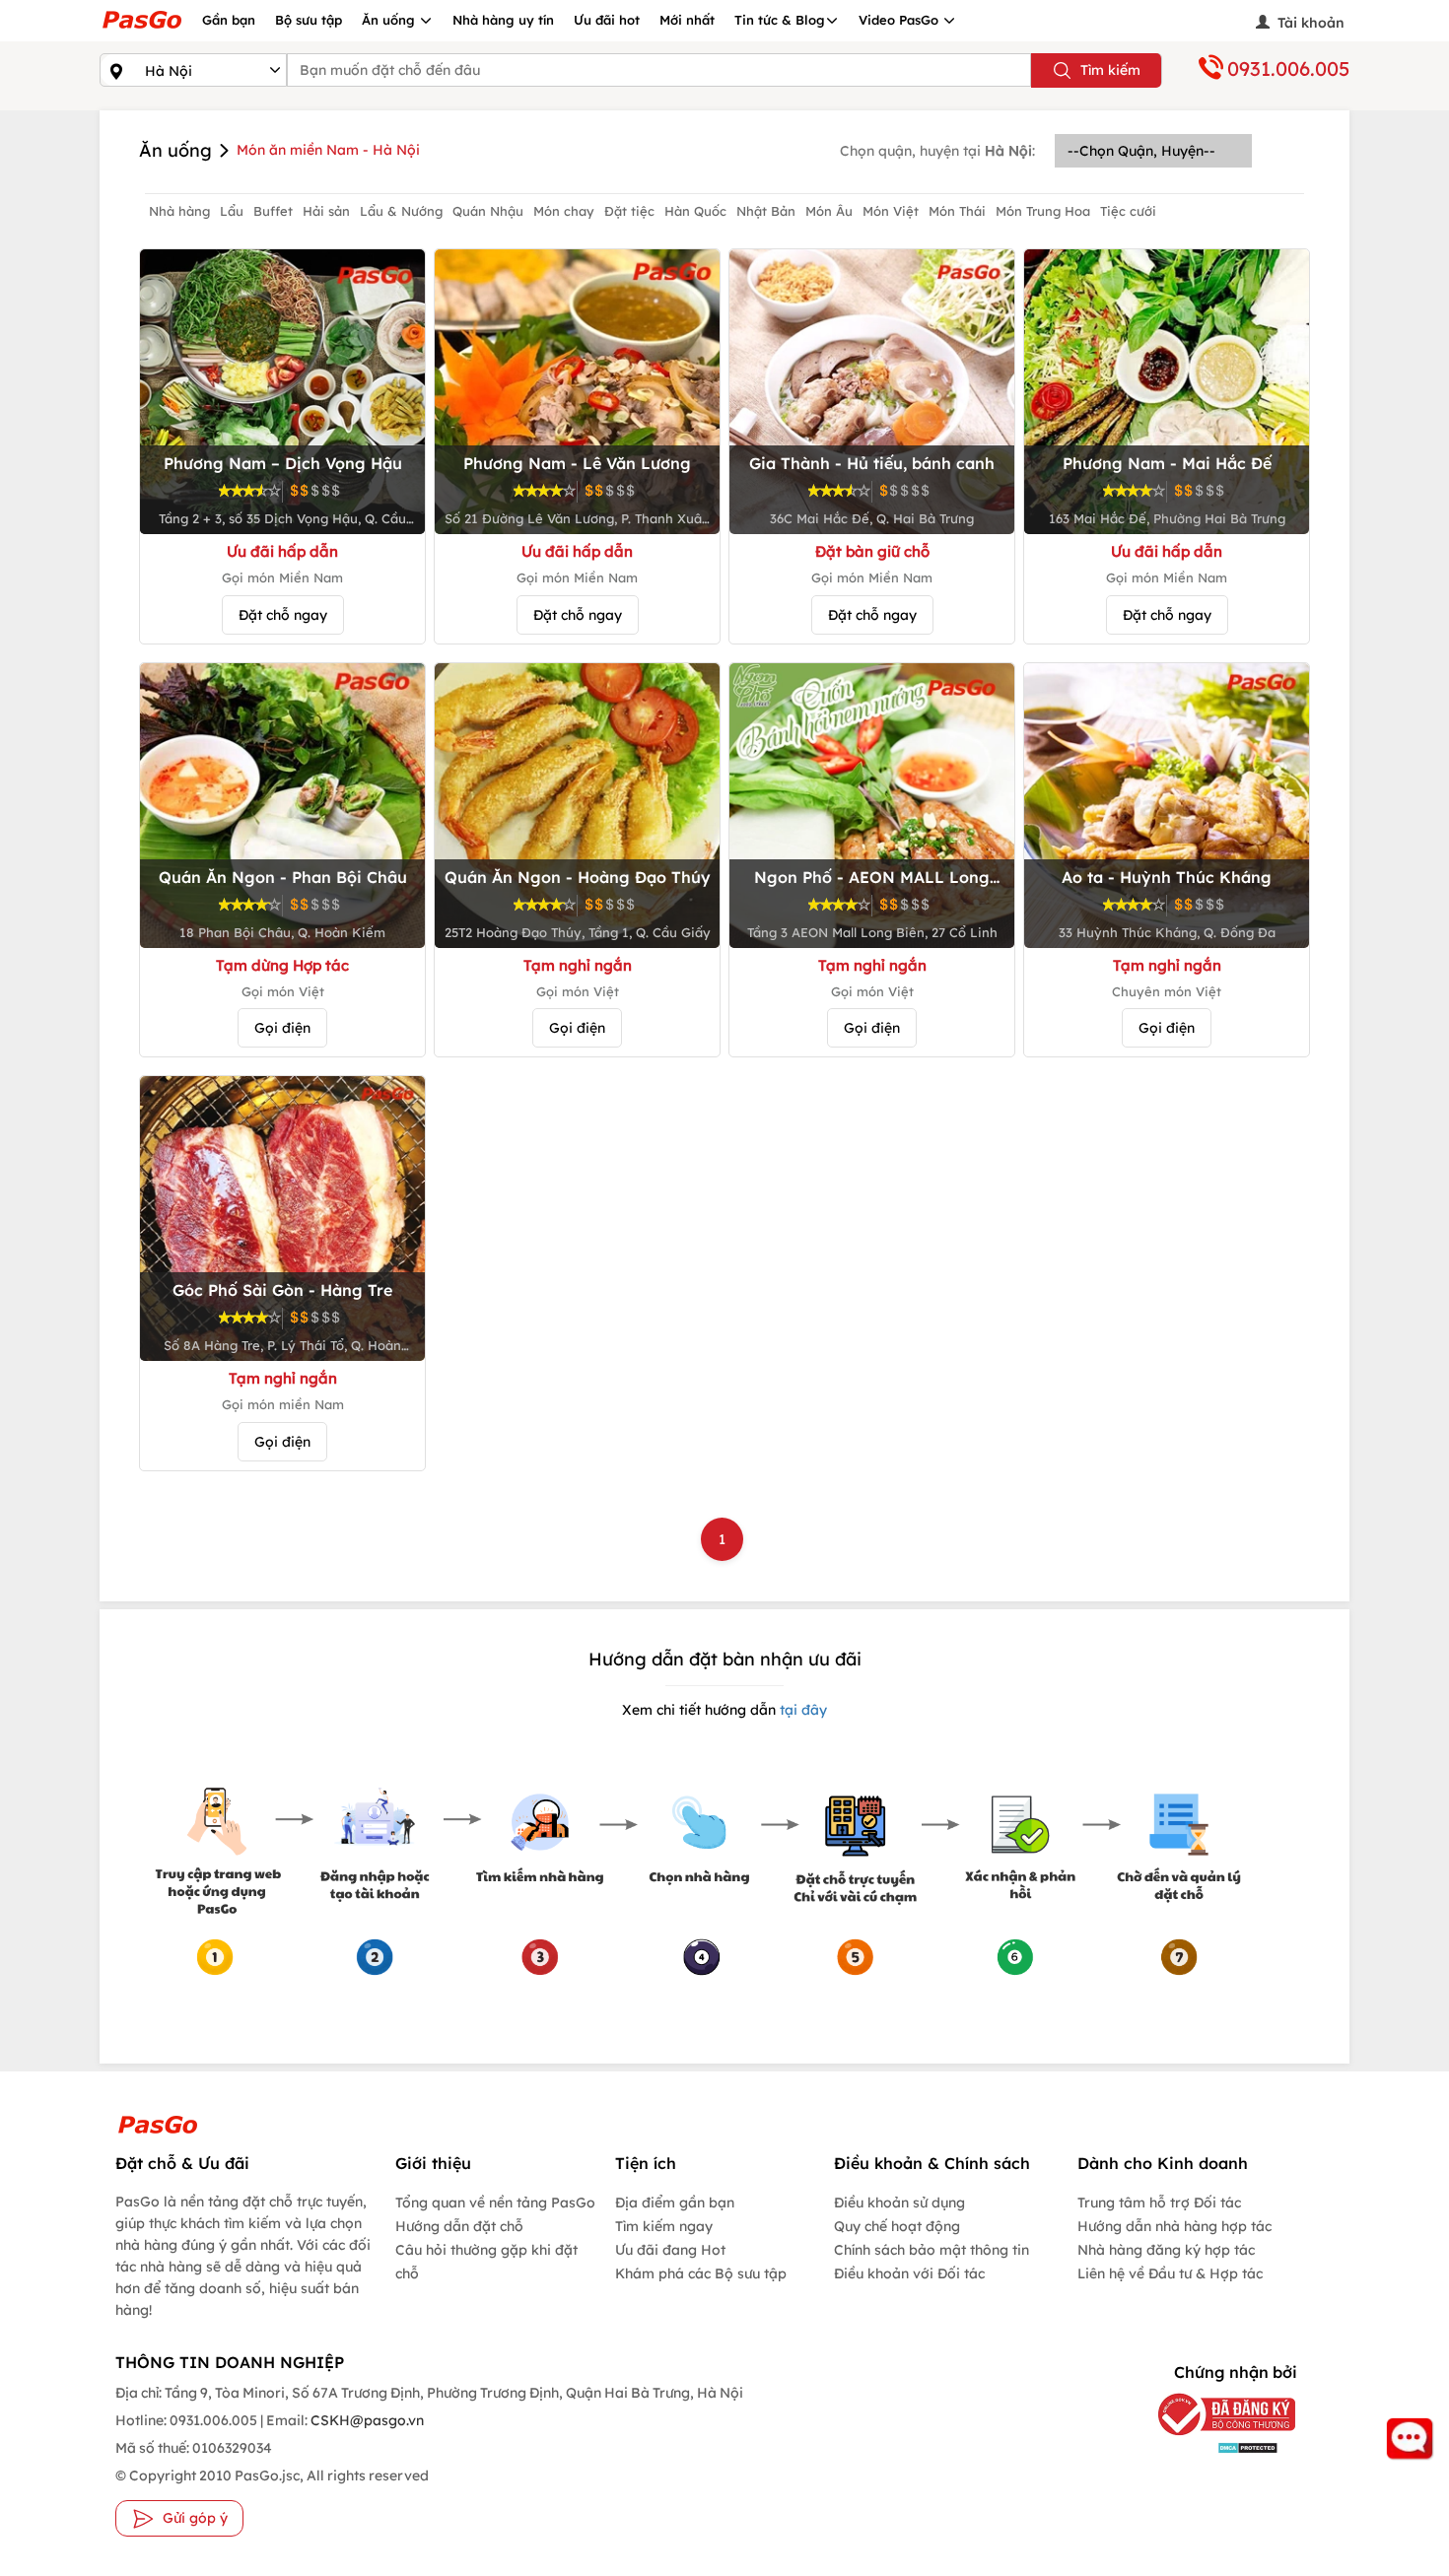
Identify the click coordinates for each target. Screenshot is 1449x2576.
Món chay (564, 211)
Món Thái (957, 211)
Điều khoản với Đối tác (909, 2273)
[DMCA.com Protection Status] (1212, 2447)
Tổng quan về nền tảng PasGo (495, 2203)
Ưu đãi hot (607, 20)
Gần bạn (229, 20)
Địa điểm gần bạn (675, 2203)
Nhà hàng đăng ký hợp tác (1166, 2250)
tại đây (801, 1710)
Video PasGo (900, 20)
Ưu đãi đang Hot (670, 2250)
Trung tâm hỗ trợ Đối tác (1159, 2203)
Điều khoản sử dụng (899, 2203)
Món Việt (891, 211)
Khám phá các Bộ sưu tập (701, 2273)
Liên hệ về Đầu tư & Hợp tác (1170, 2273)
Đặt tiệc (629, 211)
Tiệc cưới (1128, 211)
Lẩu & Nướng (401, 211)
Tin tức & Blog (780, 20)
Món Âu (829, 211)
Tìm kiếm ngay (664, 2226)
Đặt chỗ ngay (283, 615)
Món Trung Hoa (1043, 211)
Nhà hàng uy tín (503, 20)
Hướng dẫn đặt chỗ (459, 2226)
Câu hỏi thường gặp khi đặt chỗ (486, 2262)
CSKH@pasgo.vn (366, 2420)
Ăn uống (390, 20)
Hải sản (326, 211)
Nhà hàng (179, 211)
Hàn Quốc (695, 211)
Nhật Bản (766, 211)
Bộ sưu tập (309, 20)
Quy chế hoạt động (897, 2226)
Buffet (273, 211)
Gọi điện (282, 1028)
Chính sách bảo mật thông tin (931, 2250)
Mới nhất (687, 20)
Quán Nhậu (488, 211)
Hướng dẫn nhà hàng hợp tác (1174, 2226)
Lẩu (232, 211)
